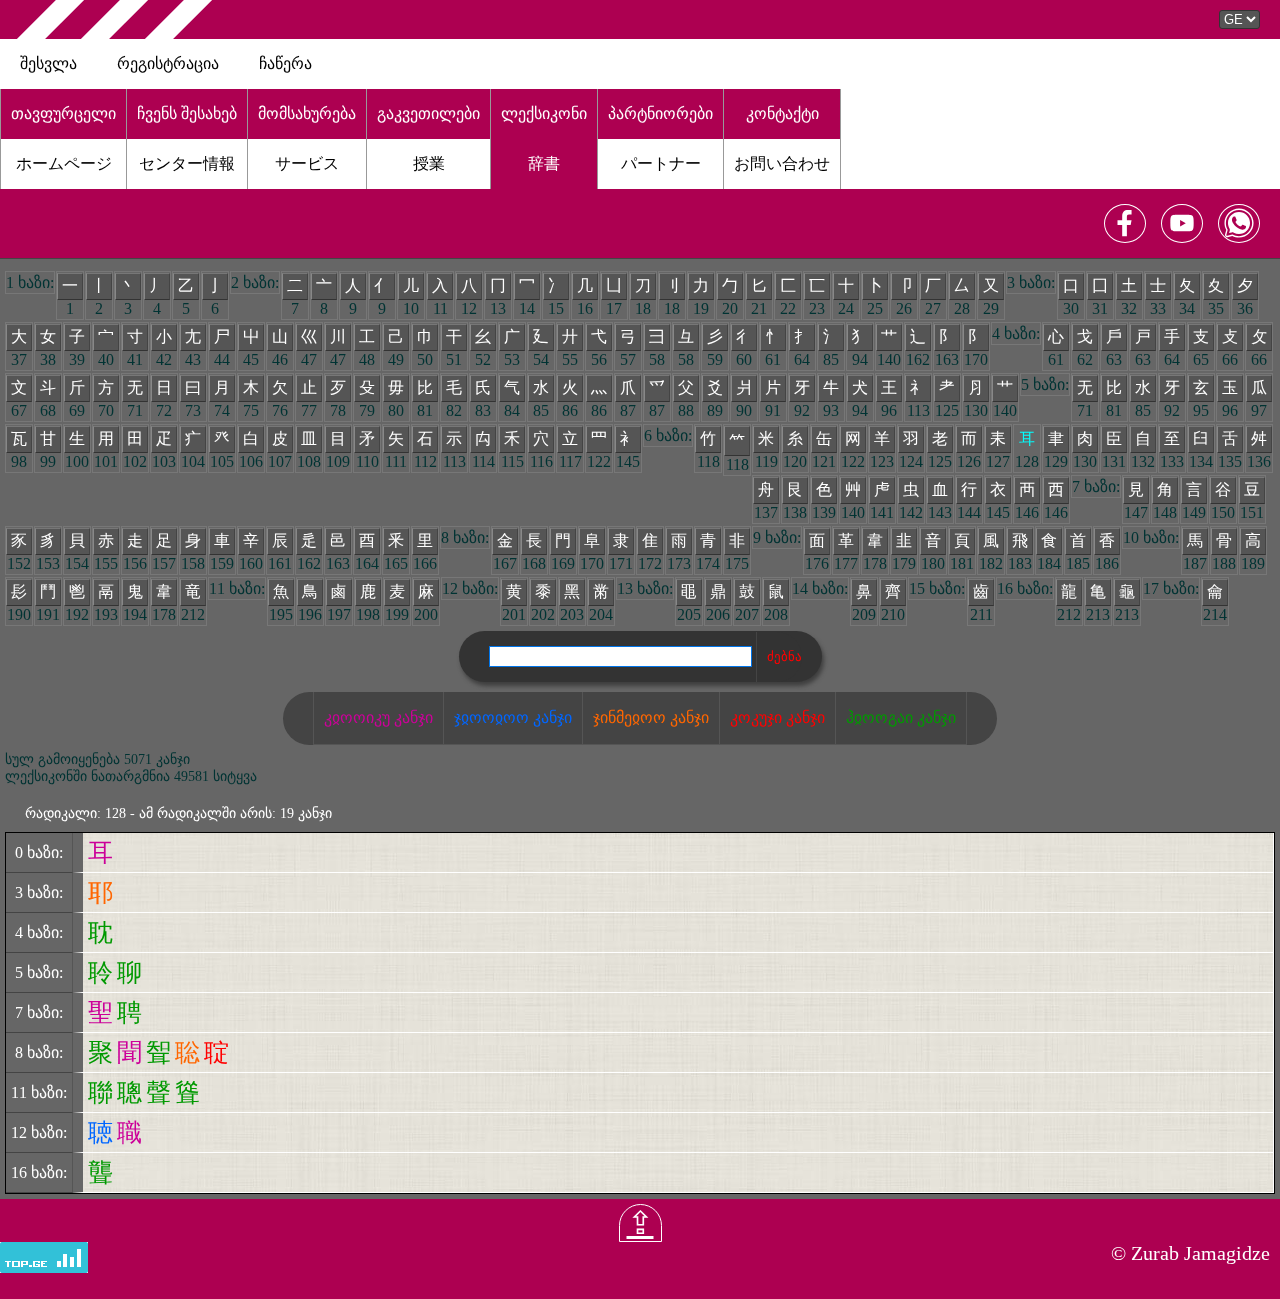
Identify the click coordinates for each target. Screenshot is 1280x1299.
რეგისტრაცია (168, 63)
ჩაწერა (285, 63)
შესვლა (48, 63)
